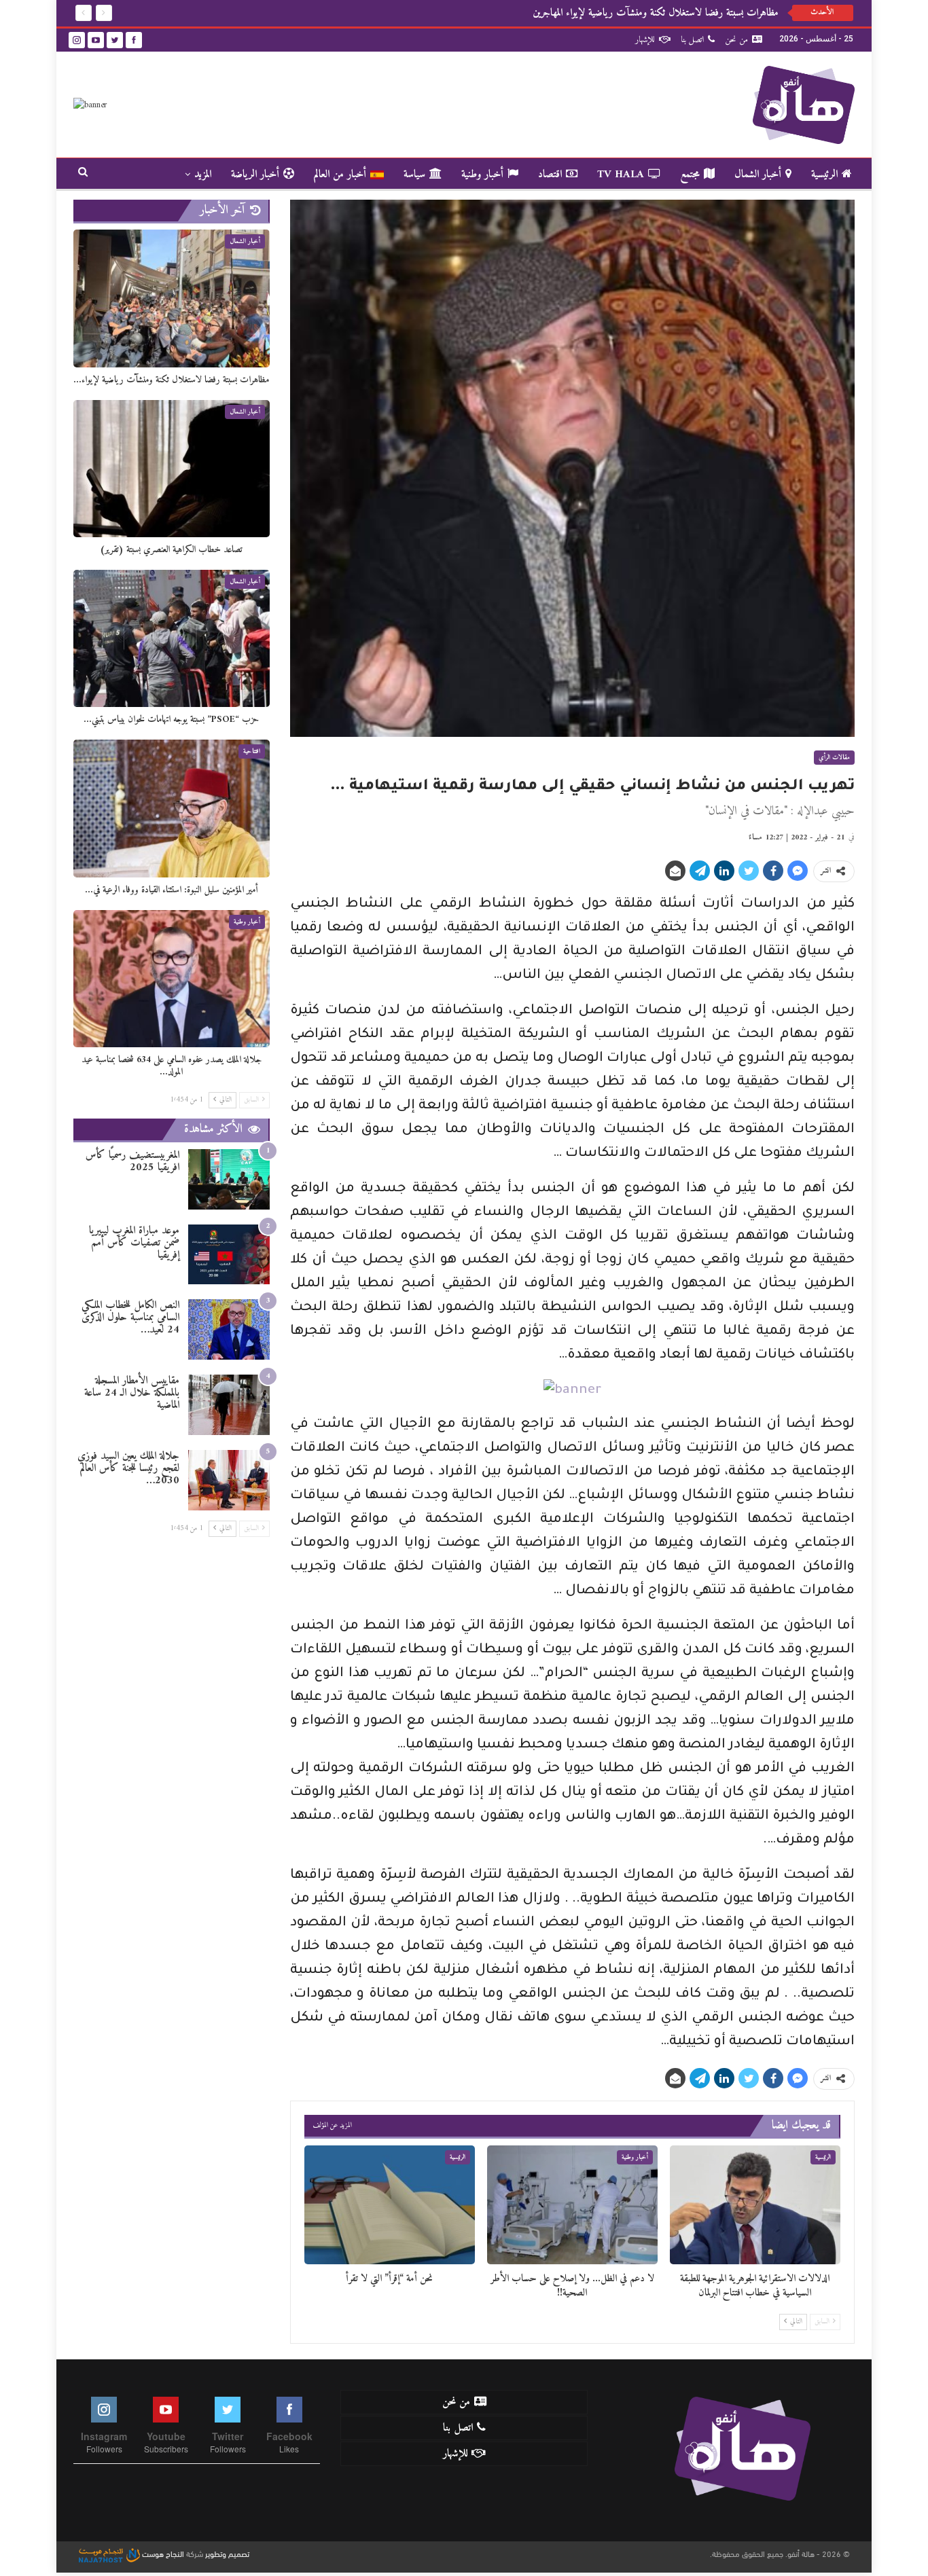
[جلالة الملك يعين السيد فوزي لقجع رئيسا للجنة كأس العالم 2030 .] (229, 1480)
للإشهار (645, 40)
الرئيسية (824, 175)
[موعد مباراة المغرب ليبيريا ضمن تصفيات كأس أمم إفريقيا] (229, 1255)
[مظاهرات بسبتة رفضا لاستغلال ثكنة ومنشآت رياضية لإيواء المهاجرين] (172, 298)
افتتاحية (252, 751)
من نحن (736, 40)
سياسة (414, 175)
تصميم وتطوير (227, 2553)
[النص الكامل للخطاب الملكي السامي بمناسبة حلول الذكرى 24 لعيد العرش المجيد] (229, 1329)
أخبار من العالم (340, 175)
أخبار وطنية (482, 175)
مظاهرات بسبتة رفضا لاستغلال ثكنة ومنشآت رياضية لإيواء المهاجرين (656, 13)
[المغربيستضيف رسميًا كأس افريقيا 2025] (229, 1179)
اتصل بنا (692, 40)
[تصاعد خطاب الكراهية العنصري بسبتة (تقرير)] (172, 469)
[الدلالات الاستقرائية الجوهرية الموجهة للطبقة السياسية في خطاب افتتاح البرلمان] (755, 2205)
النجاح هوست (162, 2553)
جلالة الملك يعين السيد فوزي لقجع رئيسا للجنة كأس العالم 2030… (128, 1468)
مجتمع (690, 175)
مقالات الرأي (834, 758)
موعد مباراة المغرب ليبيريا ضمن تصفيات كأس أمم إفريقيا (134, 1243)
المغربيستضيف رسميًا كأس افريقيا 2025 (132, 1161)
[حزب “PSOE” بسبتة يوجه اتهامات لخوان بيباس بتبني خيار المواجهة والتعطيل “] (172, 638)
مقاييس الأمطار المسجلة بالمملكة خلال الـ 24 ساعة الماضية (132, 1393)
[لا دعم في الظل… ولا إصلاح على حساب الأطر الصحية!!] (572, 2205)
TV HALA (621, 175)
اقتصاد (550, 175)
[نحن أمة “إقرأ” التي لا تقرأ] (390, 2205)
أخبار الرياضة (255, 175)
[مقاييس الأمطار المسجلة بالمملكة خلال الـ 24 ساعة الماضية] (229, 1405)
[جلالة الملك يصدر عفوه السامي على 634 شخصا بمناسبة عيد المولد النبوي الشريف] (172, 979)
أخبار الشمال (758, 175)
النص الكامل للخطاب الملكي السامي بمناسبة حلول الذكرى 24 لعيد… (130, 1318)
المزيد (203, 175)
